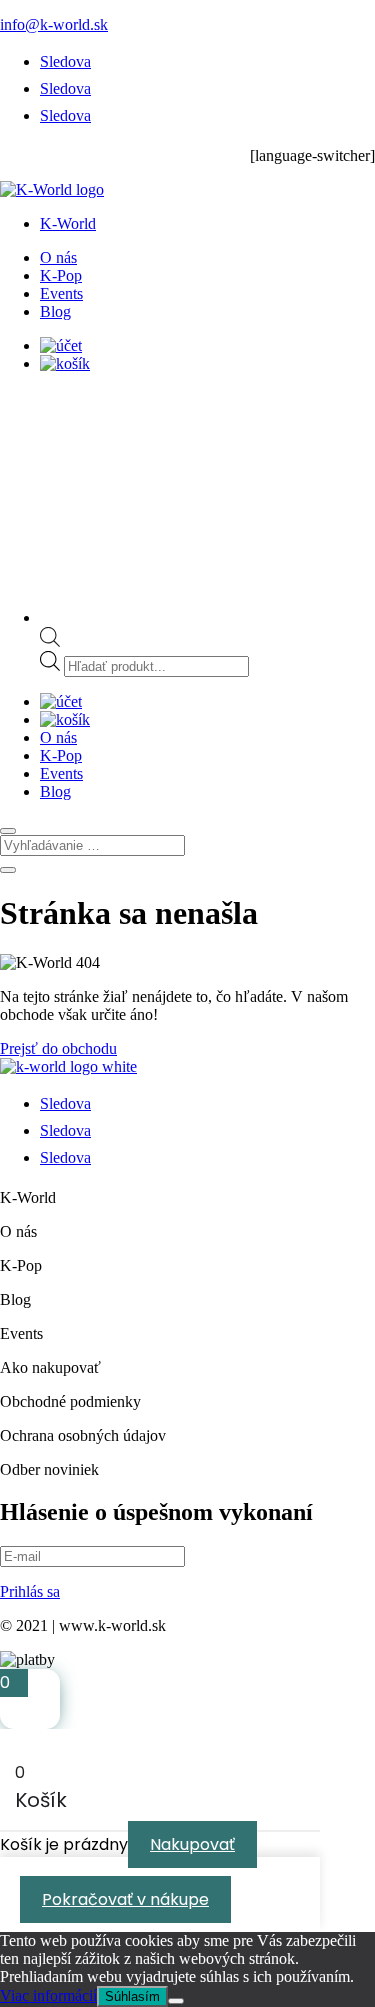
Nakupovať (192, 1844)
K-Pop (61, 275)
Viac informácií (48, 1995)
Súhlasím (132, 1996)
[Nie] (176, 2001)
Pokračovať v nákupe (125, 1899)
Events (61, 293)
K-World (68, 223)
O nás (58, 257)
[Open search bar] (50, 641)
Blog (55, 311)
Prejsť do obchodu (58, 1048)
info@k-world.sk (54, 24)
